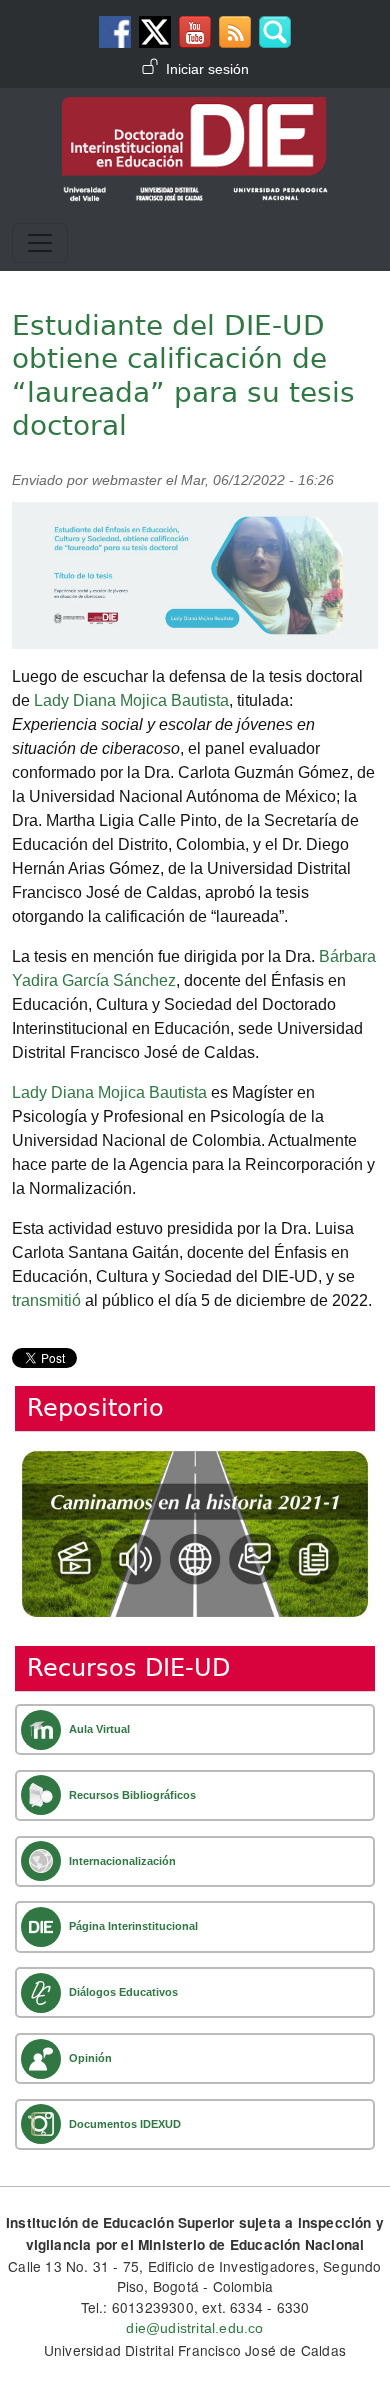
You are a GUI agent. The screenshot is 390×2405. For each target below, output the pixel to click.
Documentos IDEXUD (125, 2124)
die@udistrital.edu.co (194, 2328)
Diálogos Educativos (123, 1992)
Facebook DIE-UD (115, 32)
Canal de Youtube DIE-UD (195, 32)
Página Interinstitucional (133, 1926)
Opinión (90, 2058)
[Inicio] (195, 111)
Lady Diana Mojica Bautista (131, 700)
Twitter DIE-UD (155, 32)
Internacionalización (122, 1861)
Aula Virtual (99, 1729)
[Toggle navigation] (40, 243)
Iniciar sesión (207, 69)
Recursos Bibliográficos (132, 1795)
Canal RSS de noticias (235, 32)
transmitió (46, 1300)
